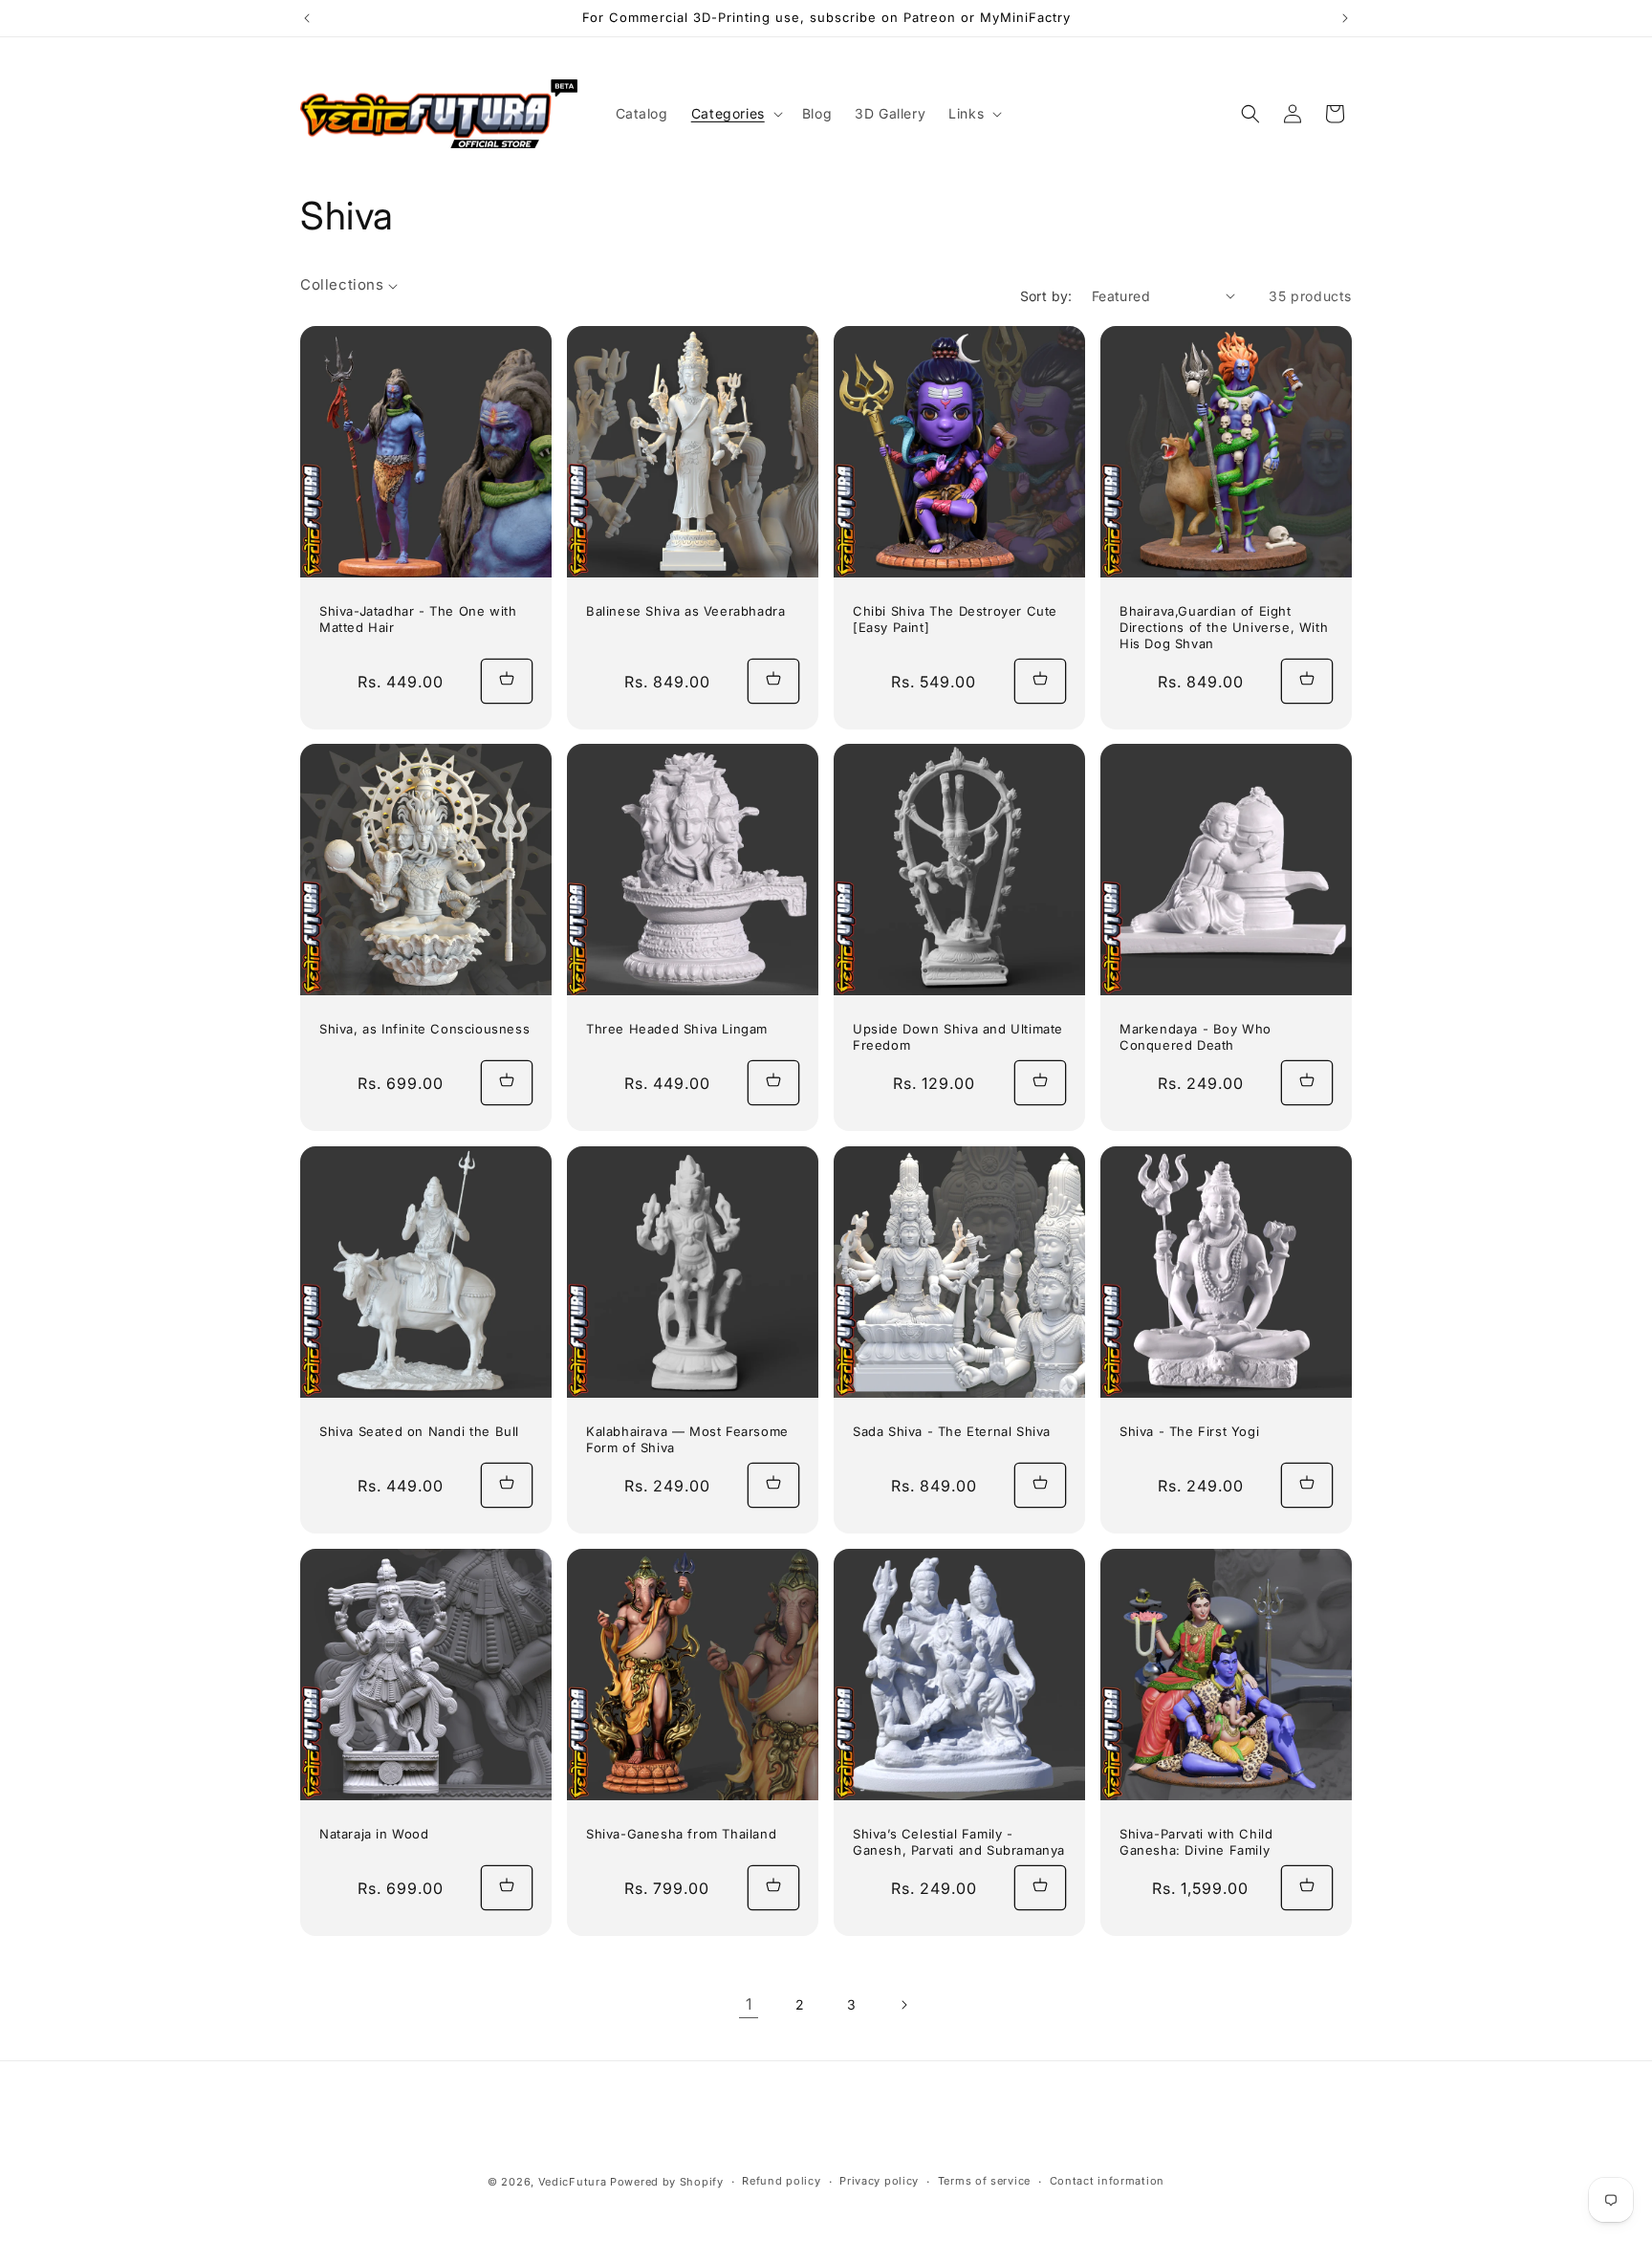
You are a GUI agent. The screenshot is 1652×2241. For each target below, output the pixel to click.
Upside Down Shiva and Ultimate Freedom (958, 1037)
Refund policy (781, 2181)
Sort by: (1046, 296)
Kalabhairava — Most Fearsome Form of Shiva (687, 1439)
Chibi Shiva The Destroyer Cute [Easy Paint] (955, 619)
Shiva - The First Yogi (1189, 1431)
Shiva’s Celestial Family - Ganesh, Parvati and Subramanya (959, 1842)
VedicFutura (573, 2182)
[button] (735, 114)
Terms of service (984, 2181)
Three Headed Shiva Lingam (677, 1029)
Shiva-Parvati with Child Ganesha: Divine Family (1196, 1842)
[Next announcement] (1345, 18)
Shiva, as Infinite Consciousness (424, 1029)
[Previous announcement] (307, 18)
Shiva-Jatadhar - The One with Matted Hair (418, 619)
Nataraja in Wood (374, 1834)
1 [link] (749, 2004)
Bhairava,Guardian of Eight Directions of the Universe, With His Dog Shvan (1224, 627)
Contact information (1107, 2181)
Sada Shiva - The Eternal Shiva (952, 1431)
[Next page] (903, 2005)
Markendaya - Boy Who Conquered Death (1196, 1037)
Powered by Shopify (667, 2182)
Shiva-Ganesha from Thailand (681, 1834)
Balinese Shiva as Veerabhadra (685, 611)
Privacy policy (879, 2181)
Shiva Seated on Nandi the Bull (419, 1431)
